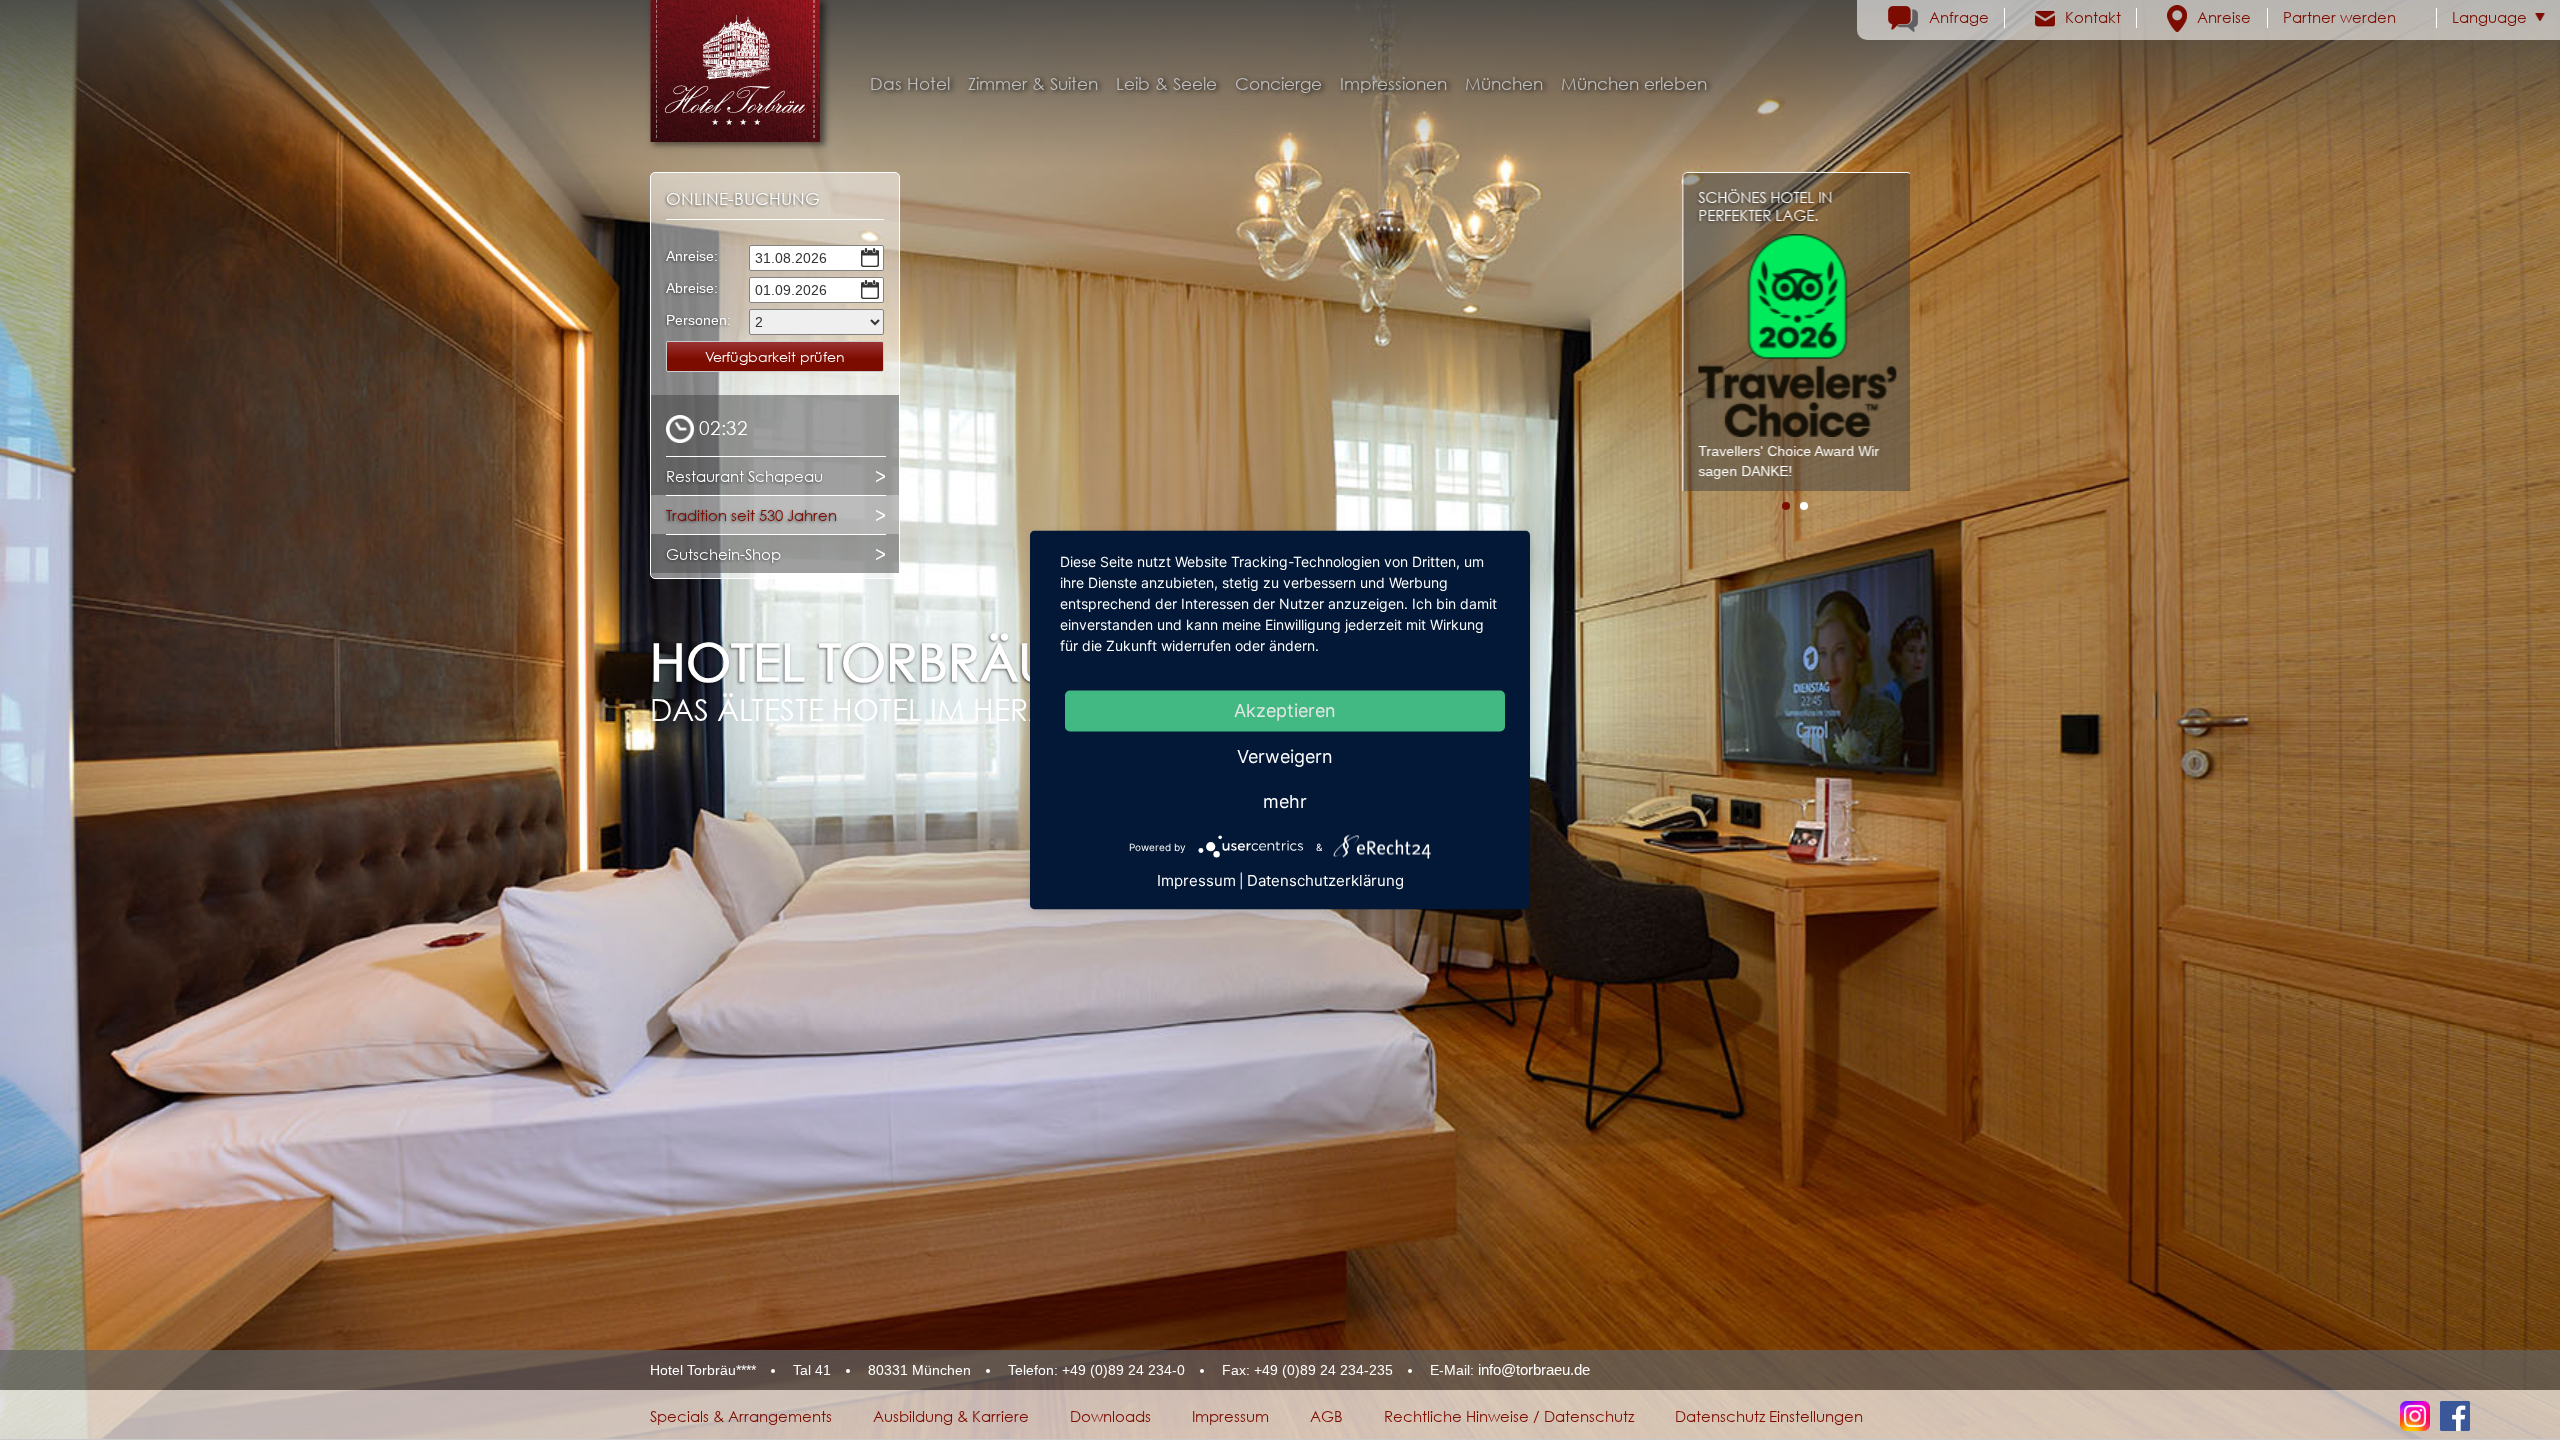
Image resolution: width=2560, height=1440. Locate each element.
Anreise (2224, 17)
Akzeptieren (1285, 710)
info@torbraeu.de (1534, 1369)
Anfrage (1959, 17)
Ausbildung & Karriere (951, 1416)
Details (1875, 440)
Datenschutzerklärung (1325, 880)
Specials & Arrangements (741, 1416)
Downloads (1110, 1416)
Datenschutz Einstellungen (1769, 1416)
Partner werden (2339, 17)
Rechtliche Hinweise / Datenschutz (1509, 1416)
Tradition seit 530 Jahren (751, 515)
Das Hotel (910, 84)
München (1504, 84)
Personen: (696, 320)
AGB (1326, 1416)
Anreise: (692, 256)
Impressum (1230, 1416)
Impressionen (1393, 84)
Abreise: (692, 288)
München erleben (1634, 84)
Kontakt (2093, 17)
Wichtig (1749, 197)
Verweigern (1285, 756)
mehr (1285, 801)
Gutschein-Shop (723, 554)
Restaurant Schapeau (744, 476)
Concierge (1278, 84)
